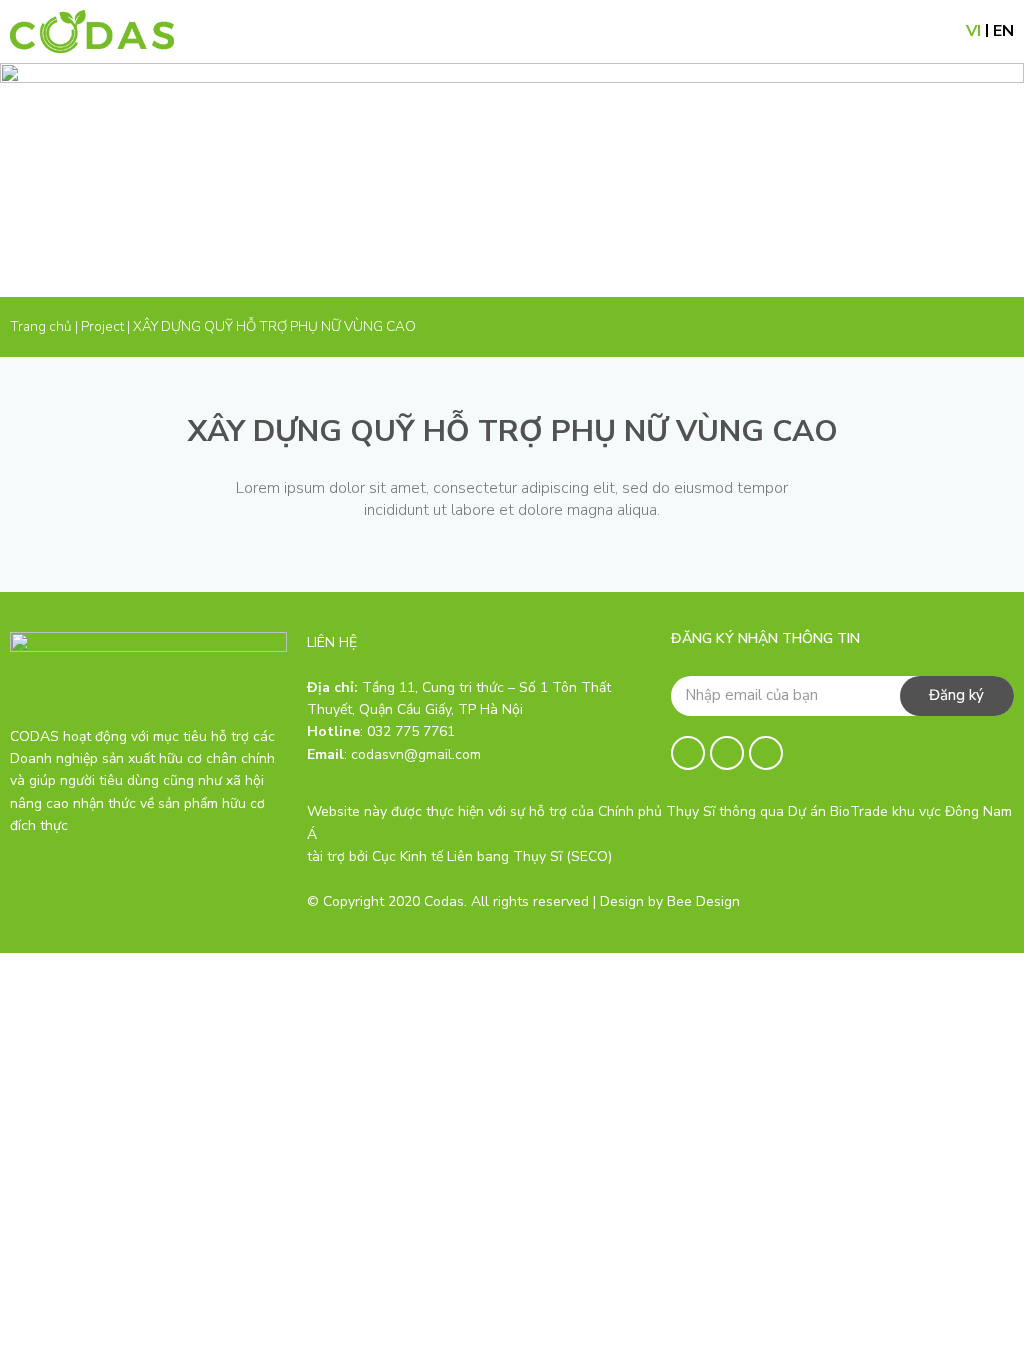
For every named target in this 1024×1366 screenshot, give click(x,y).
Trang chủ (41, 326)
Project (102, 326)
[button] (930, 31)
